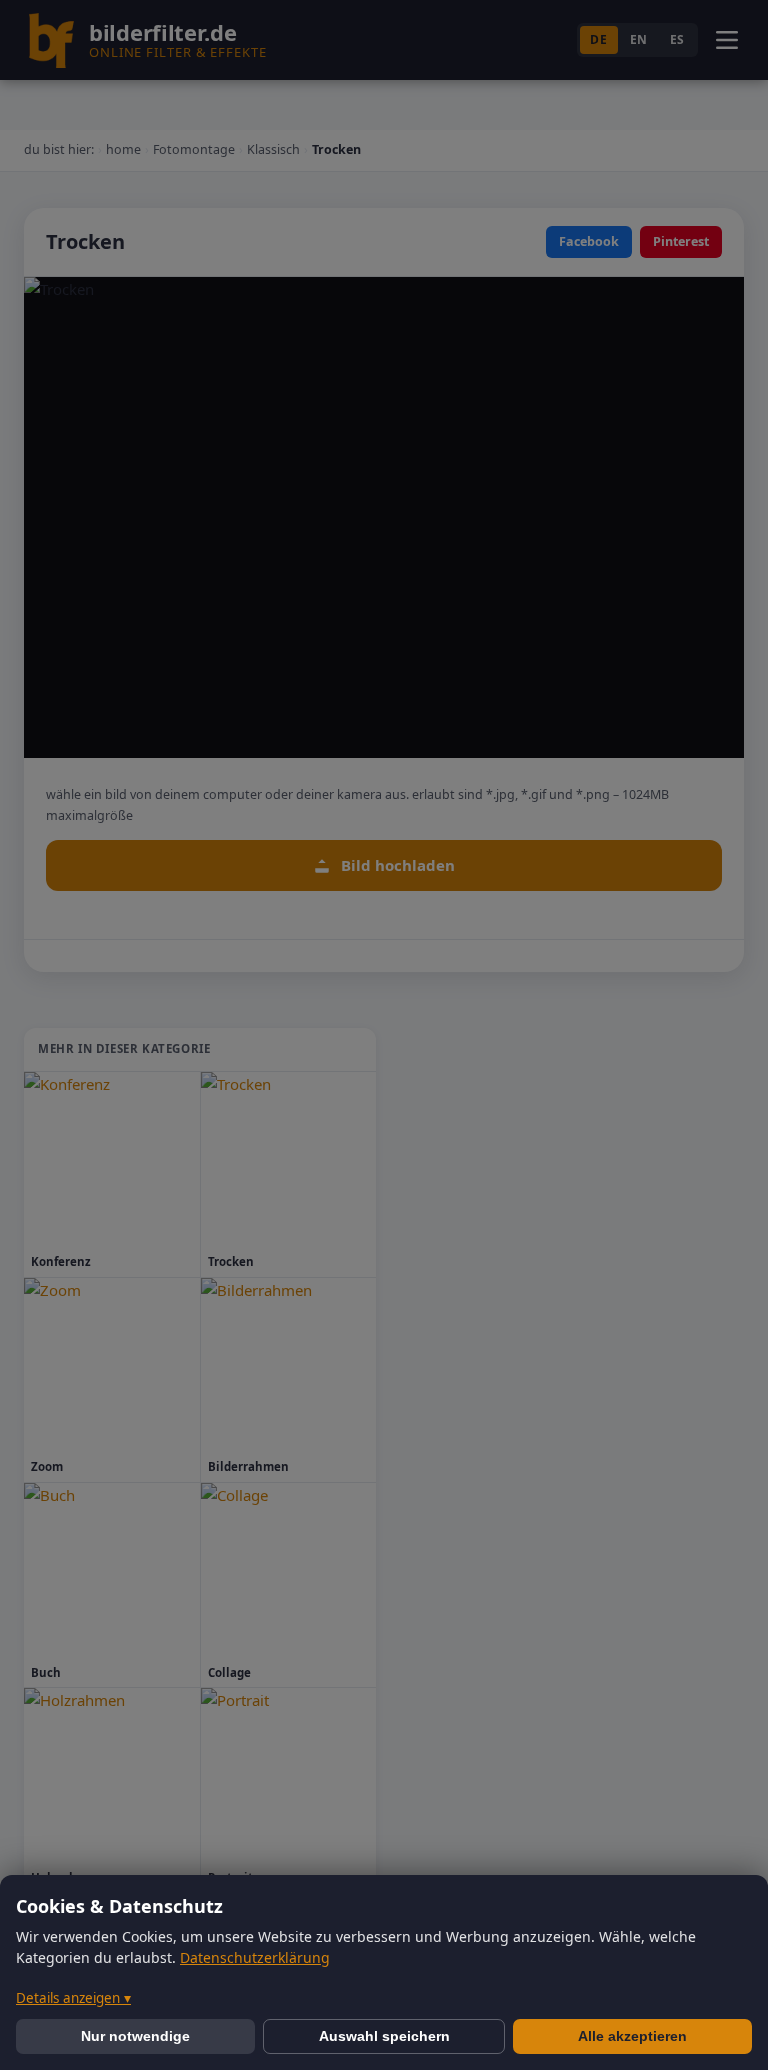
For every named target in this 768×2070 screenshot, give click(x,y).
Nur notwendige (135, 2036)
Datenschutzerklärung (255, 1957)
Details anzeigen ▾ (73, 1998)
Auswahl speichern (384, 2036)
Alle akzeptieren (632, 2036)
